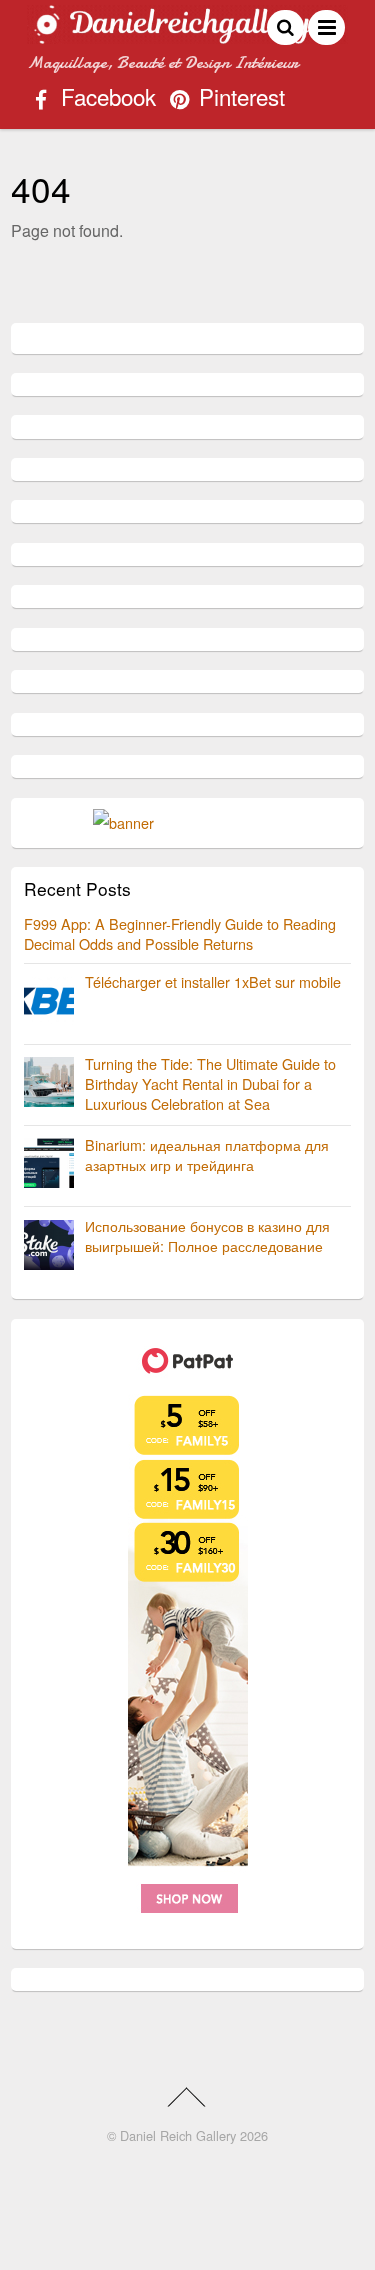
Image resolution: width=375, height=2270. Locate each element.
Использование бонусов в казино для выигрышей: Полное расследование (207, 1235)
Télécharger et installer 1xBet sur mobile (213, 981)
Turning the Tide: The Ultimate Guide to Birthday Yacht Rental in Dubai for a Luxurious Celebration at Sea (210, 1083)
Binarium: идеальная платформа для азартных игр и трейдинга (207, 1154)
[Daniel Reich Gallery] (187, 34)
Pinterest (239, 99)
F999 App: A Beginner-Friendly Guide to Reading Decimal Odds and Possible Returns (180, 933)
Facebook (105, 99)
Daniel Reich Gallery (178, 2135)
